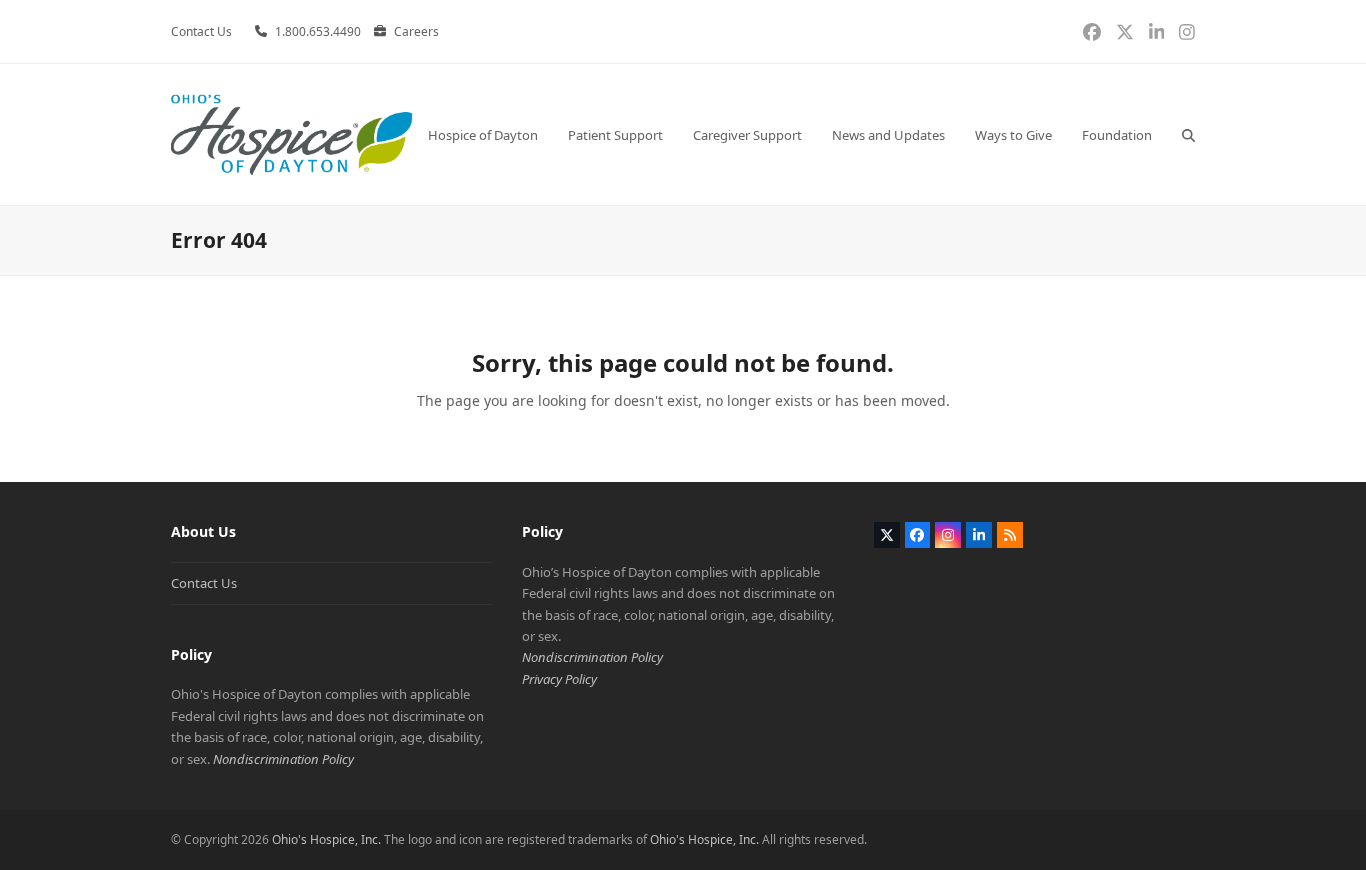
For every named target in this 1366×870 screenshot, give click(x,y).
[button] (1188, 134)
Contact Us (204, 583)
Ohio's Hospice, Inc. (326, 839)
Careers (416, 31)
